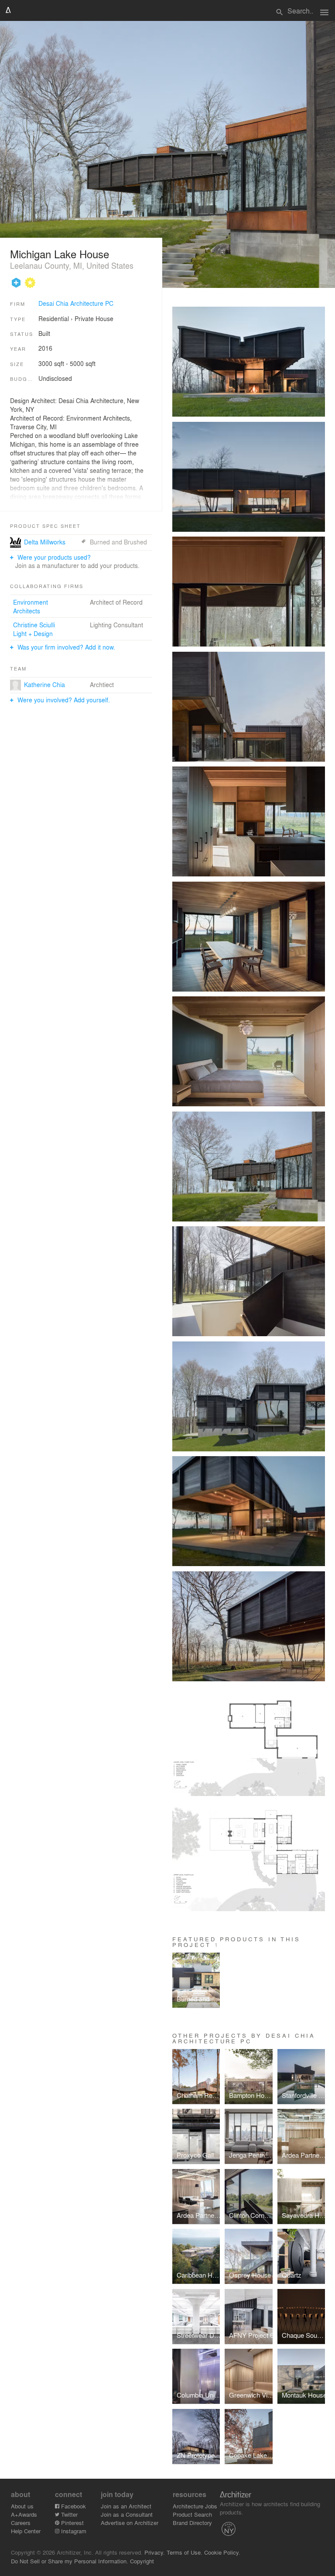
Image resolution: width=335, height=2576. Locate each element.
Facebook (73, 2506)
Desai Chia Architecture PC (76, 303)
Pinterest (72, 2523)
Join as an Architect (126, 2506)
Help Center (26, 2531)
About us (22, 2506)
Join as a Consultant (127, 2514)
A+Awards (24, 2514)
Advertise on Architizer (130, 2523)
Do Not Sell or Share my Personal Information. (70, 2561)
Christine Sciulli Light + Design (34, 629)
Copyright (142, 2561)
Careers (21, 2523)
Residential (54, 318)
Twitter (68, 2514)
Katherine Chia (44, 684)
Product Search (192, 2514)
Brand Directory (192, 2523)
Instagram (73, 2531)
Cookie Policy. (222, 2552)
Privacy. (155, 2552)
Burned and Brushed (118, 542)
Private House (94, 318)
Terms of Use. (185, 2552)
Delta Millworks (45, 542)
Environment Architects (31, 606)
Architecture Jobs (195, 2506)
